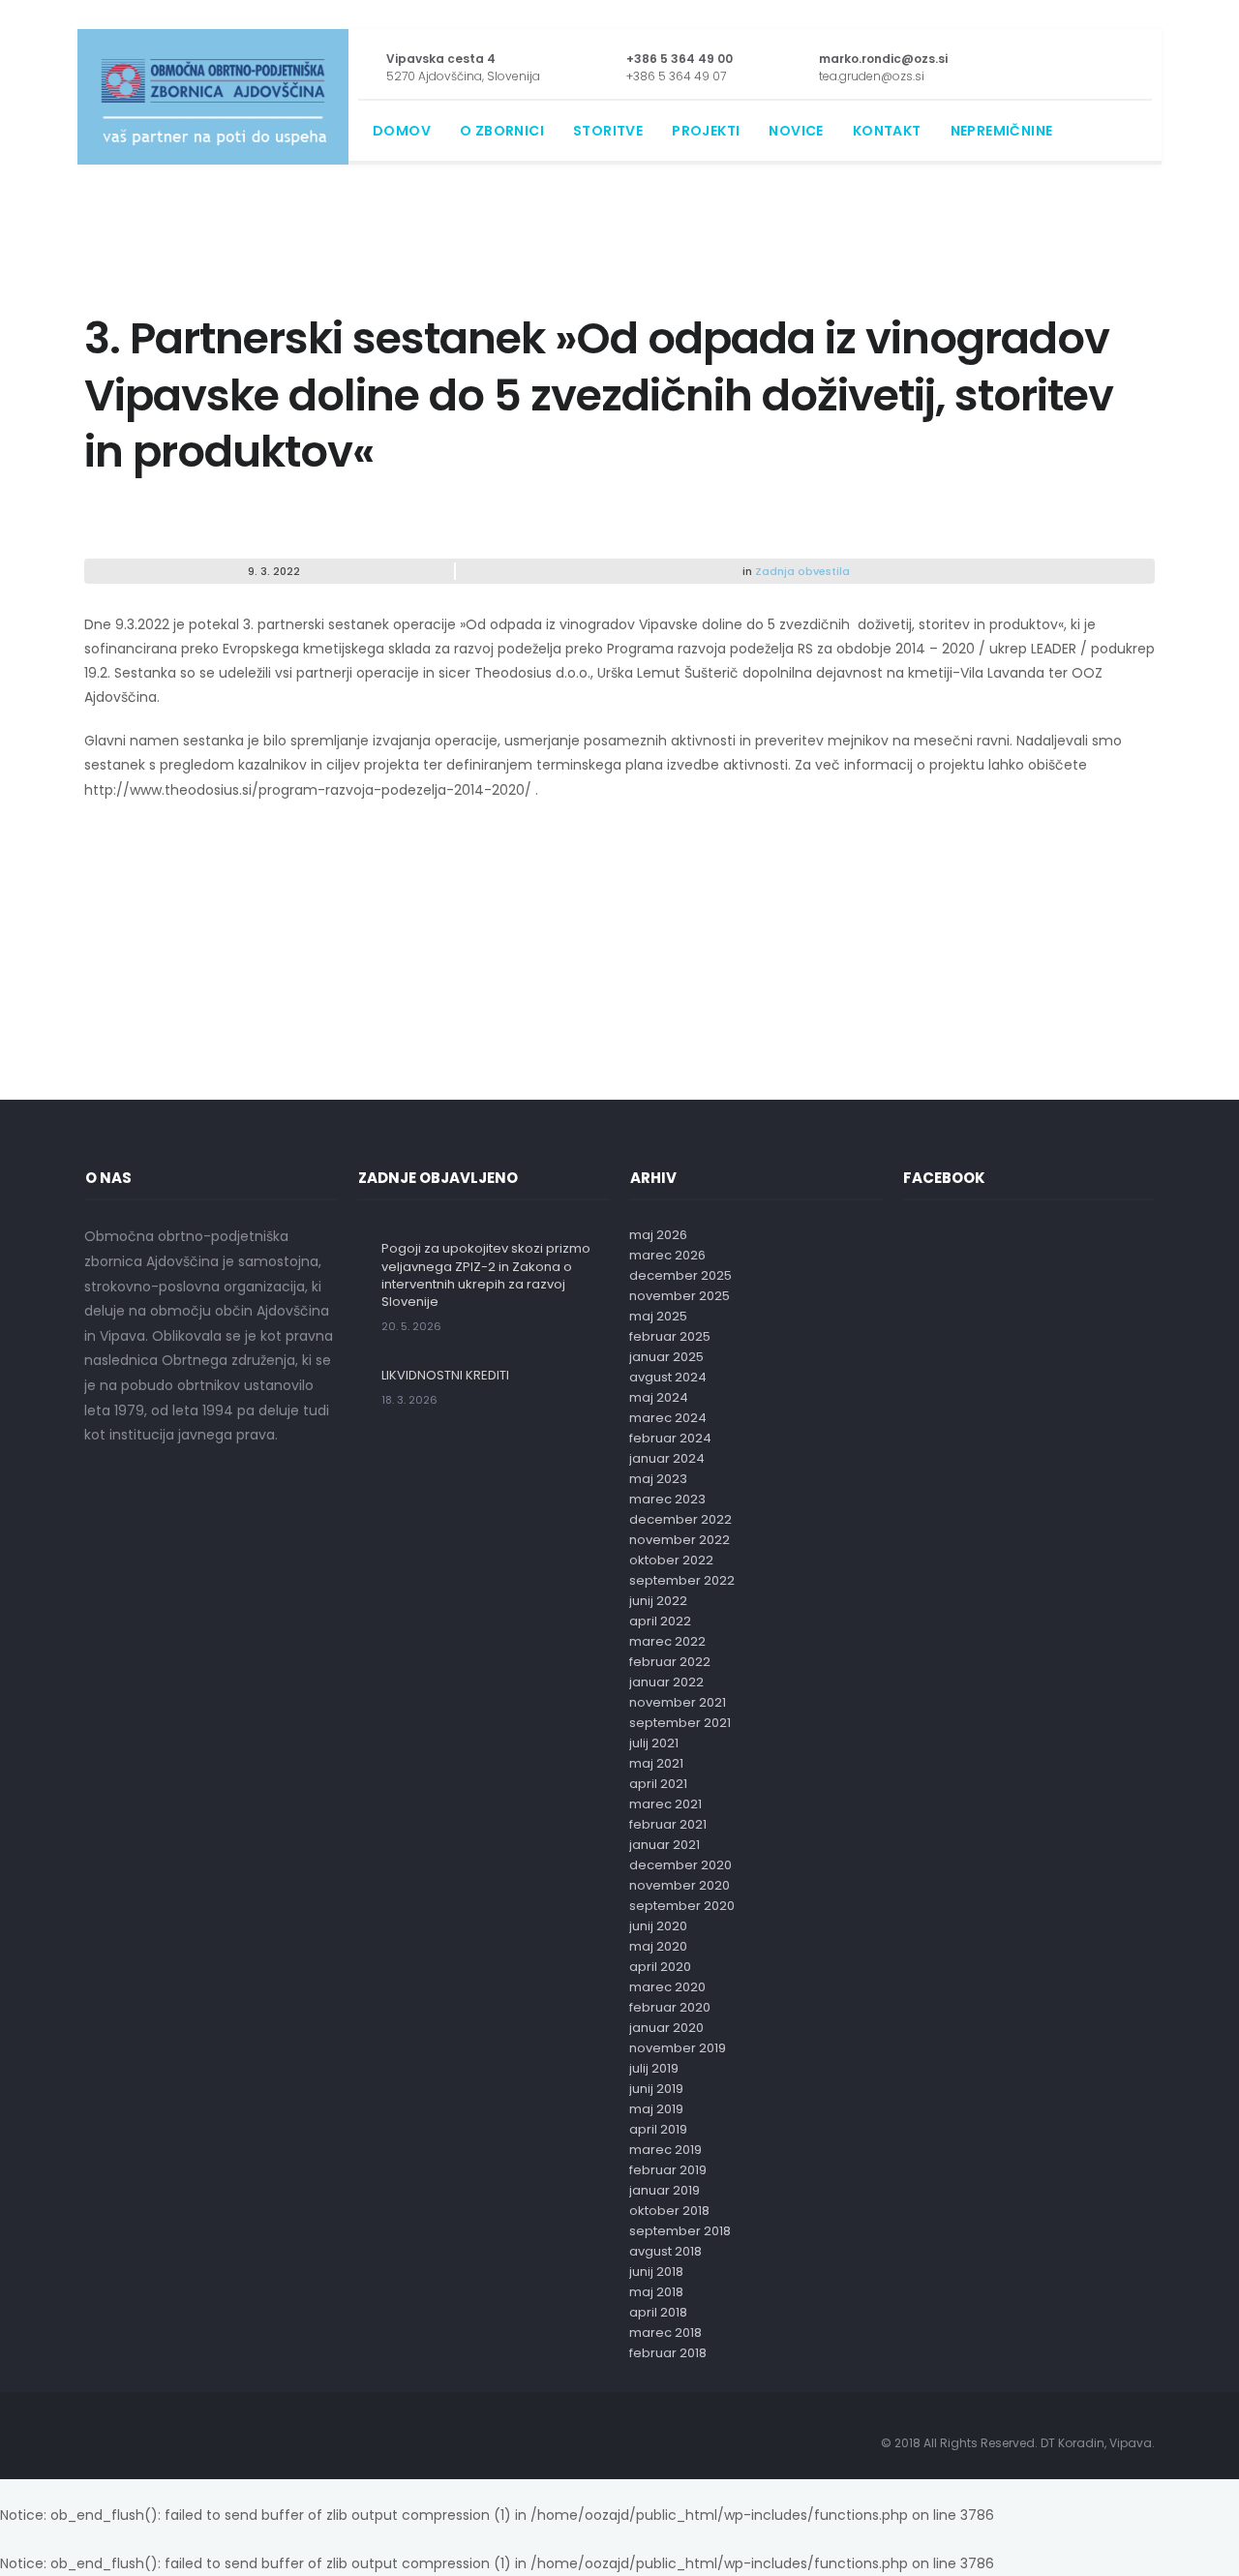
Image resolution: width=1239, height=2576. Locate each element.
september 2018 (680, 2231)
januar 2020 (666, 2028)
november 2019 (678, 2048)
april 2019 (658, 2129)
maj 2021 (656, 1763)
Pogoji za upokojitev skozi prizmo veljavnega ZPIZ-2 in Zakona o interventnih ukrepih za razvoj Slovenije (486, 1275)
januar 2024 (667, 1458)
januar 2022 (666, 1682)
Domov (402, 131)
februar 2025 (670, 1336)
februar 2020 (670, 2007)
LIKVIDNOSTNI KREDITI (445, 1375)
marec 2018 (665, 2333)
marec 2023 (667, 1499)
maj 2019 (656, 2109)
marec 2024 (668, 1418)
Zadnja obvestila (802, 571)
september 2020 (682, 1906)
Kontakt (887, 131)
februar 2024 (670, 1438)
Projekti (706, 131)
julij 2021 (654, 1743)
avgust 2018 (665, 2251)
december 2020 (680, 1865)
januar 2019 (665, 2190)
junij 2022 (658, 1601)
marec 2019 (665, 2150)
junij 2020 (658, 1926)
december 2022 (680, 1519)
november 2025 (680, 1296)
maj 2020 (658, 1946)
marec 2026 (667, 1255)
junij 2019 (656, 2089)
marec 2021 (665, 1804)
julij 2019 (654, 2068)
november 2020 (680, 1885)
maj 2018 (656, 2292)
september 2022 (682, 1580)
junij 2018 (656, 2272)
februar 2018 (668, 2353)
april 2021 (658, 1784)
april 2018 (658, 2312)
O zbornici (502, 131)
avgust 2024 (668, 1377)
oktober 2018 (669, 2211)
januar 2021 (665, 1845)
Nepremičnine (1002, 131)
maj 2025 (658, 1316)
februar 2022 (670, 1662)
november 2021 (678, 1702)
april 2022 (660, 1621)
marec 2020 (667, 1987)
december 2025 (680, 1275)
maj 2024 (659, 1397)
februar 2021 (668, 1824)
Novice (796, 131)
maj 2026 (658, 1235)
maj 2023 (658, 1479)
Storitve (608, 131)
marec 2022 (667, 1641)
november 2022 (680, 1540)
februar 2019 (668, 2170)
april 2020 (660, 1967)
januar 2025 (666, 1357)
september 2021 (680, 1723)
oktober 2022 (671, 1560)
